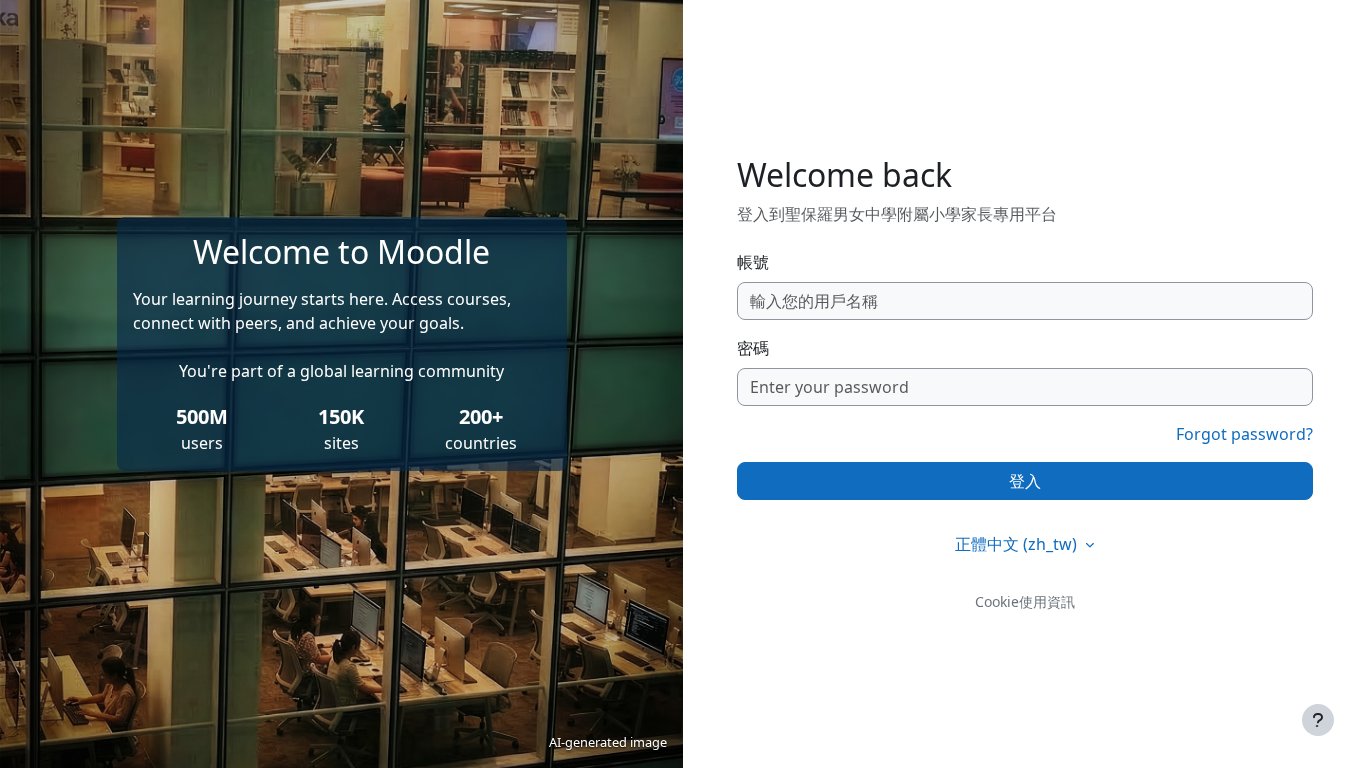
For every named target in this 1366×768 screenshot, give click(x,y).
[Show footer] (1318, 720)
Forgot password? (1244, 434)
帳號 (753, 262)
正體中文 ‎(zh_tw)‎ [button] (1018, 544)
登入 (1025, 481)
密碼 (753, 348)
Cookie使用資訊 (1025, 601)
